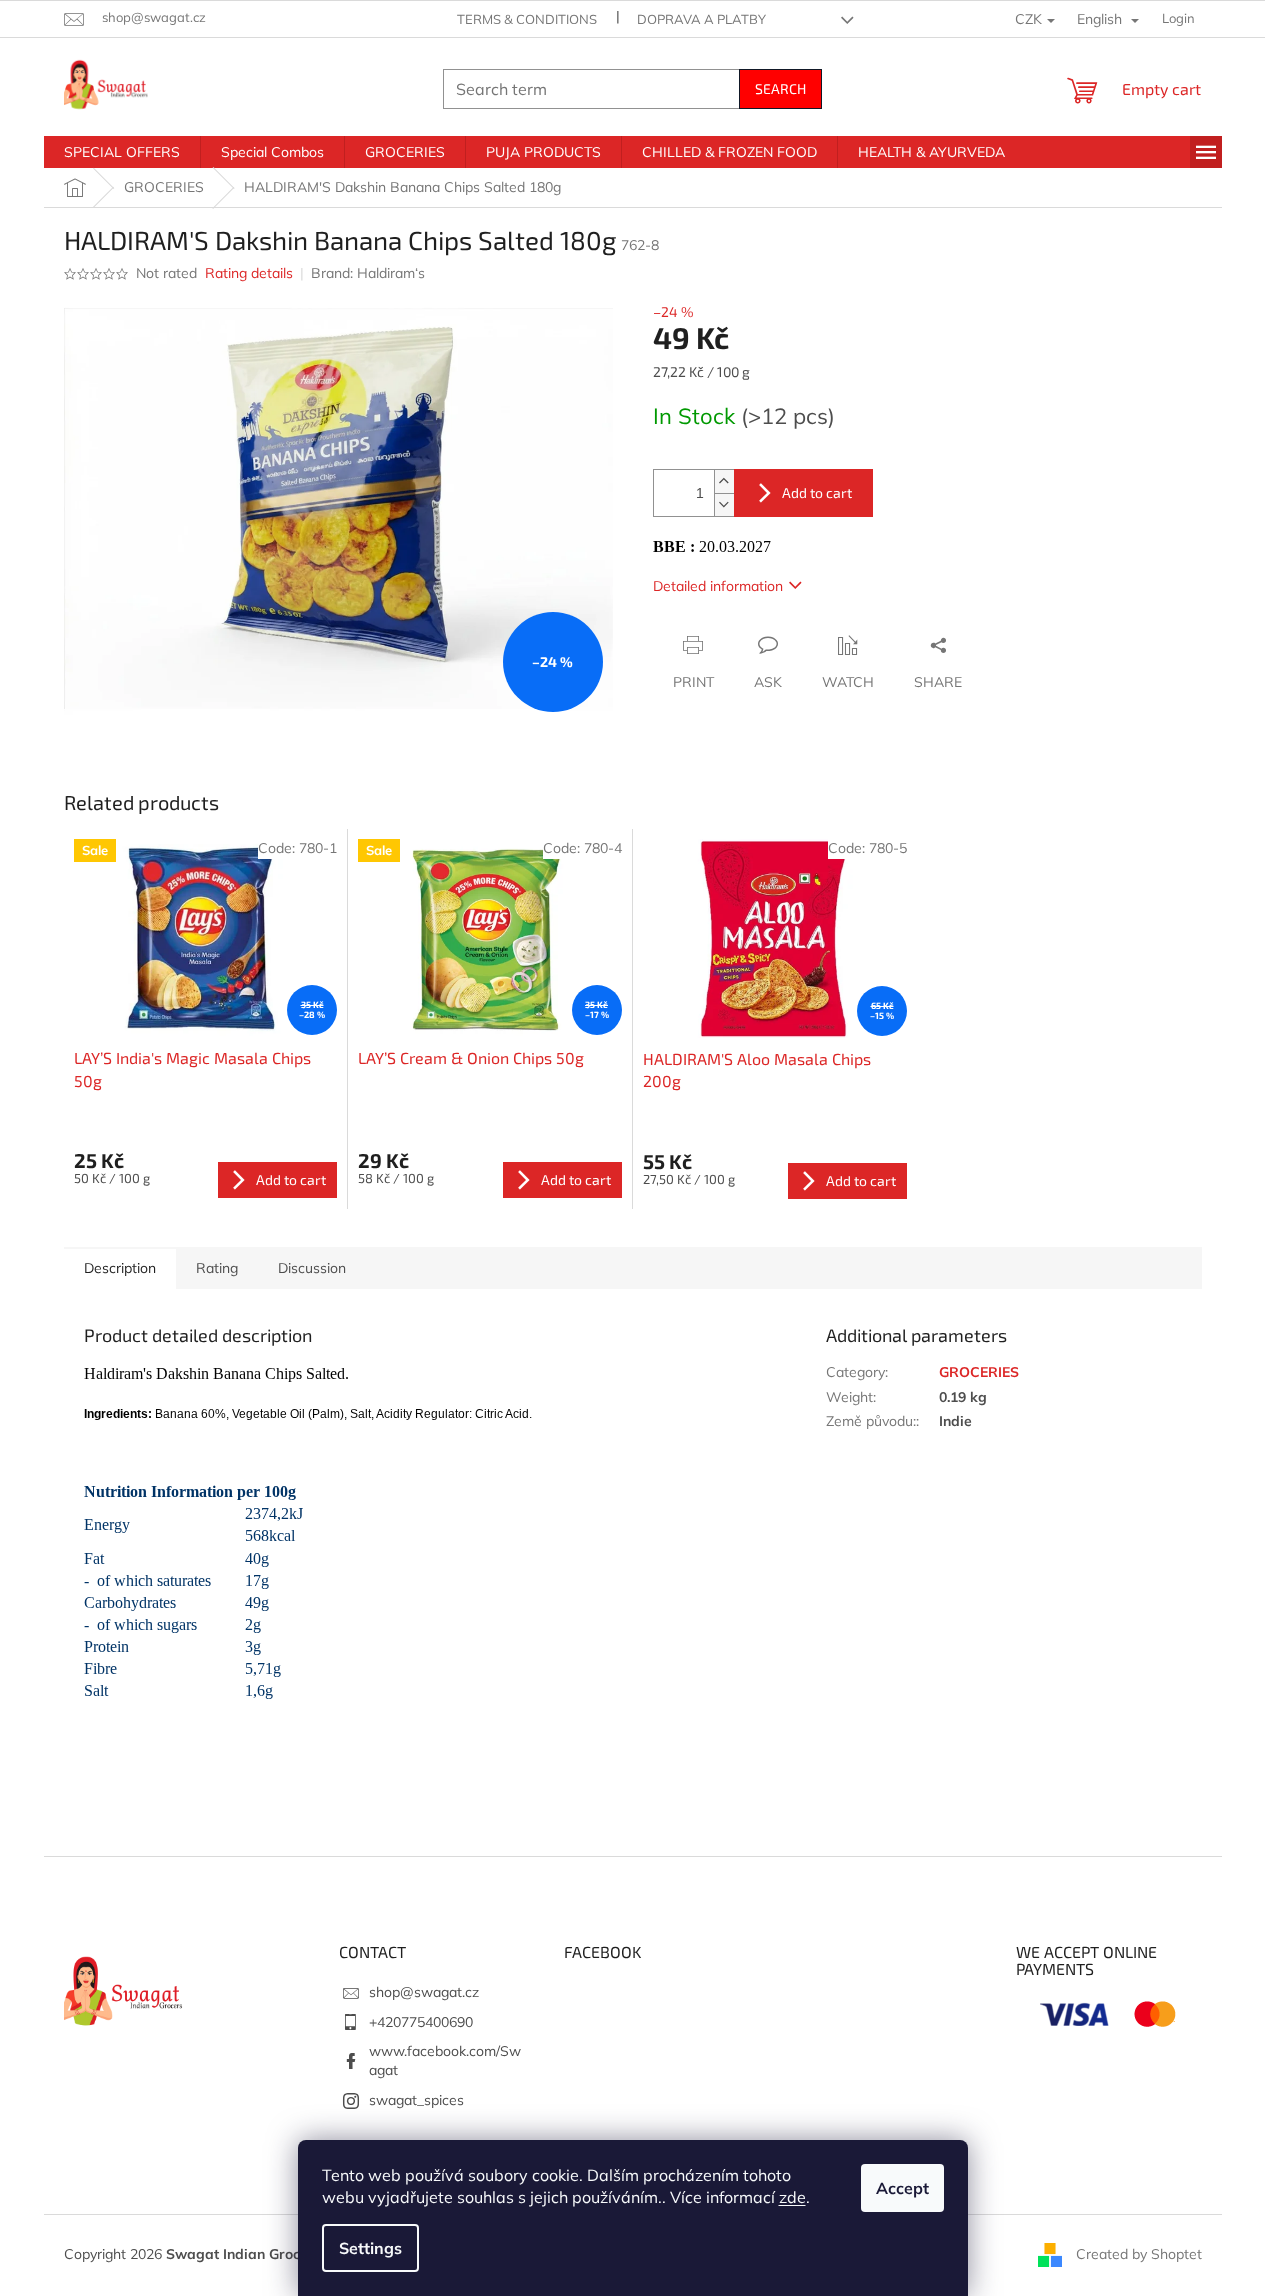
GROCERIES (979, 1372)
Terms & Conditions (527, 19)
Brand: (368, 273)
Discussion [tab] (312, 1268)
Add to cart (817, 492)
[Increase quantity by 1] (724, 481)
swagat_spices (416, 2100)
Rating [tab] (217, 1268)
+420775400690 (421, 2022)
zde (792, 2197)
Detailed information (718, 586)
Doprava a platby (701, 19)
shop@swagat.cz (424, 1992)
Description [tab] (120, 1268)
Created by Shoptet (1139, 2254)
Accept (902, 2188)
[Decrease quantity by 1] (724, 504)
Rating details (249, 273)
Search (780, 88)
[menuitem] (122, 152)
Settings (370, 2248)
